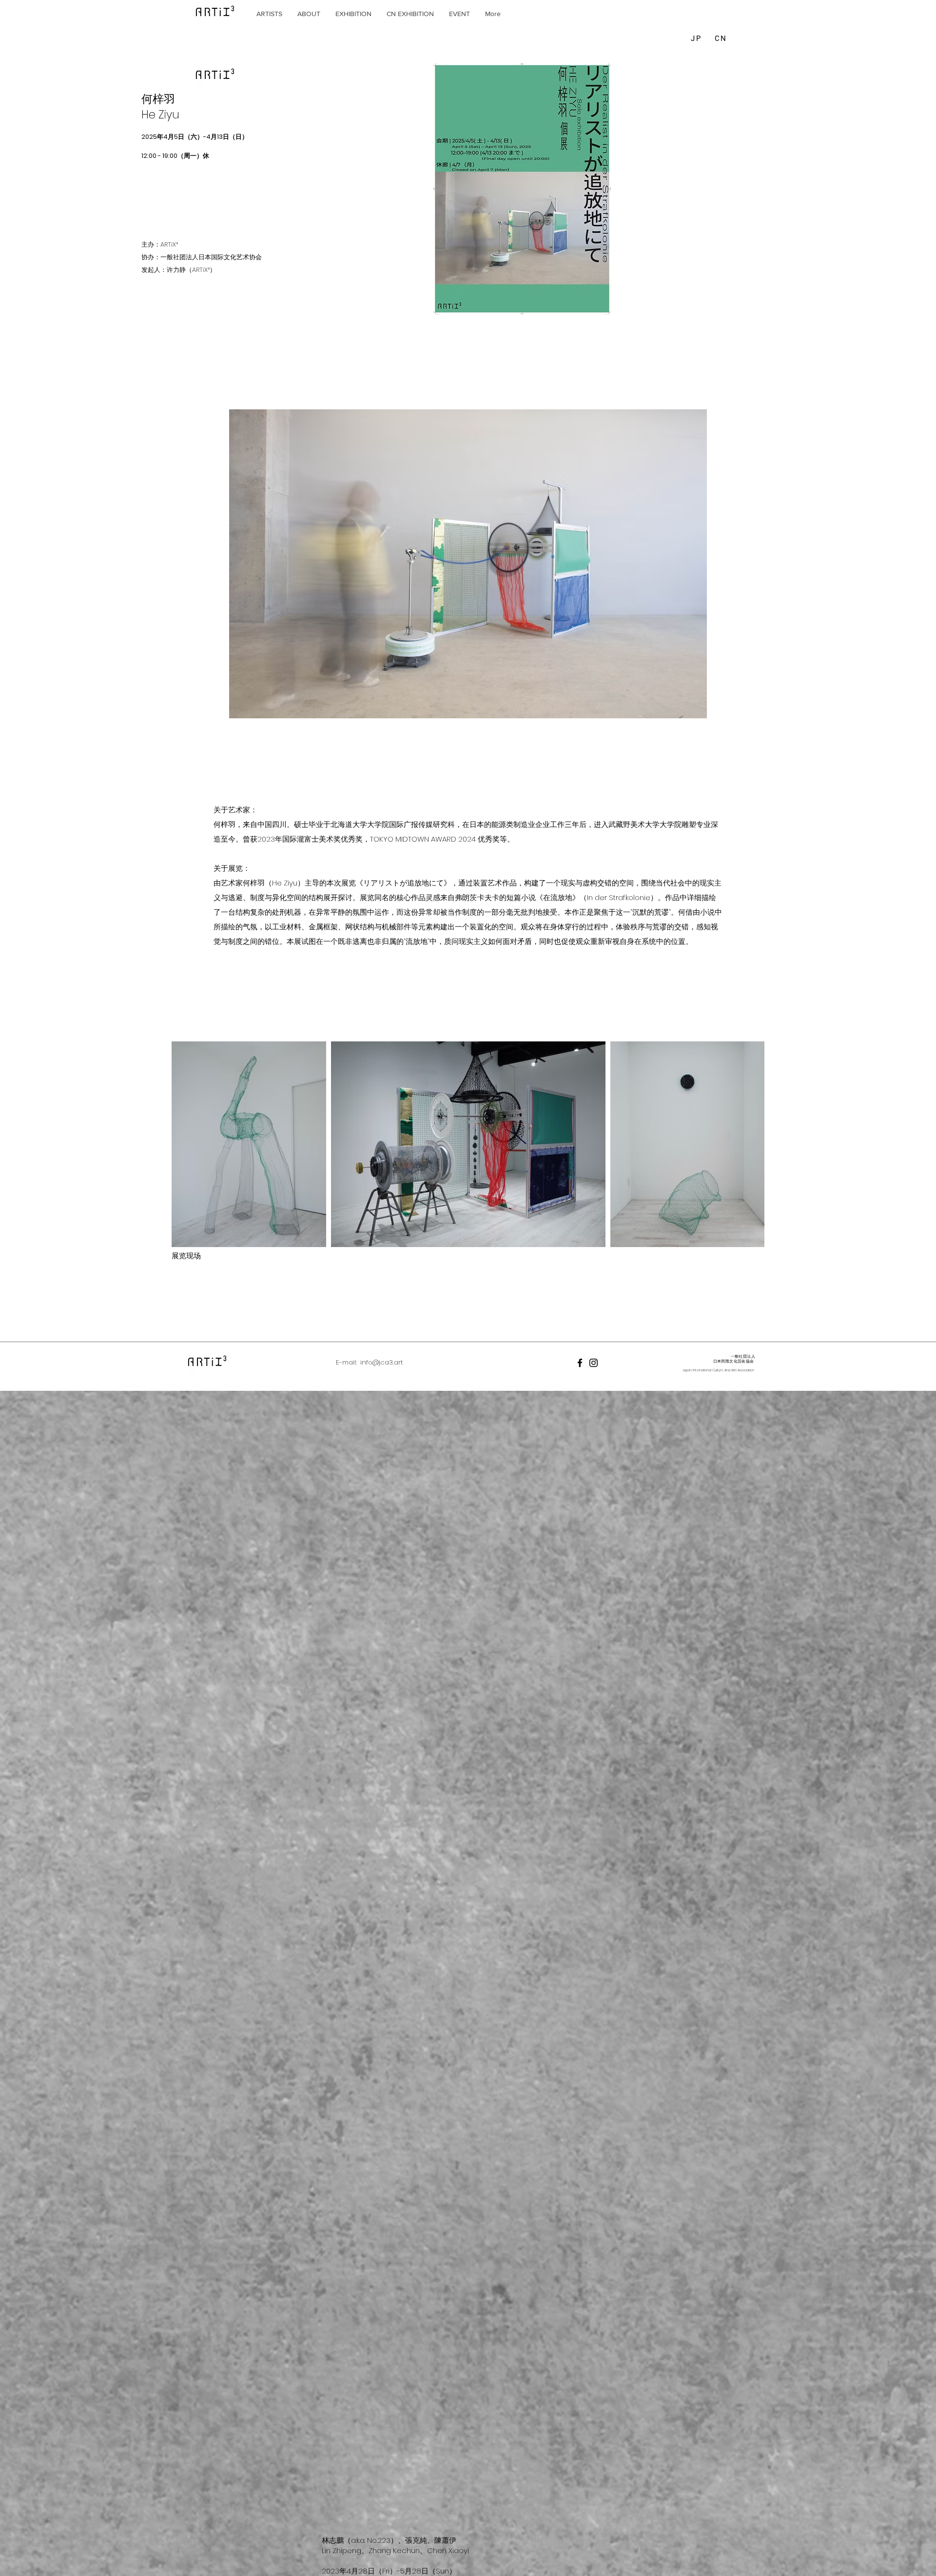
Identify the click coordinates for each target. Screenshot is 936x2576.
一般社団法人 (743, 1356)
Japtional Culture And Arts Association (718, 1370)
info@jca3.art (381, 1362)
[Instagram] (594, 1363)
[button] (269, 14)
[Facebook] (580, 1363)
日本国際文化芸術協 (732, 1361)
